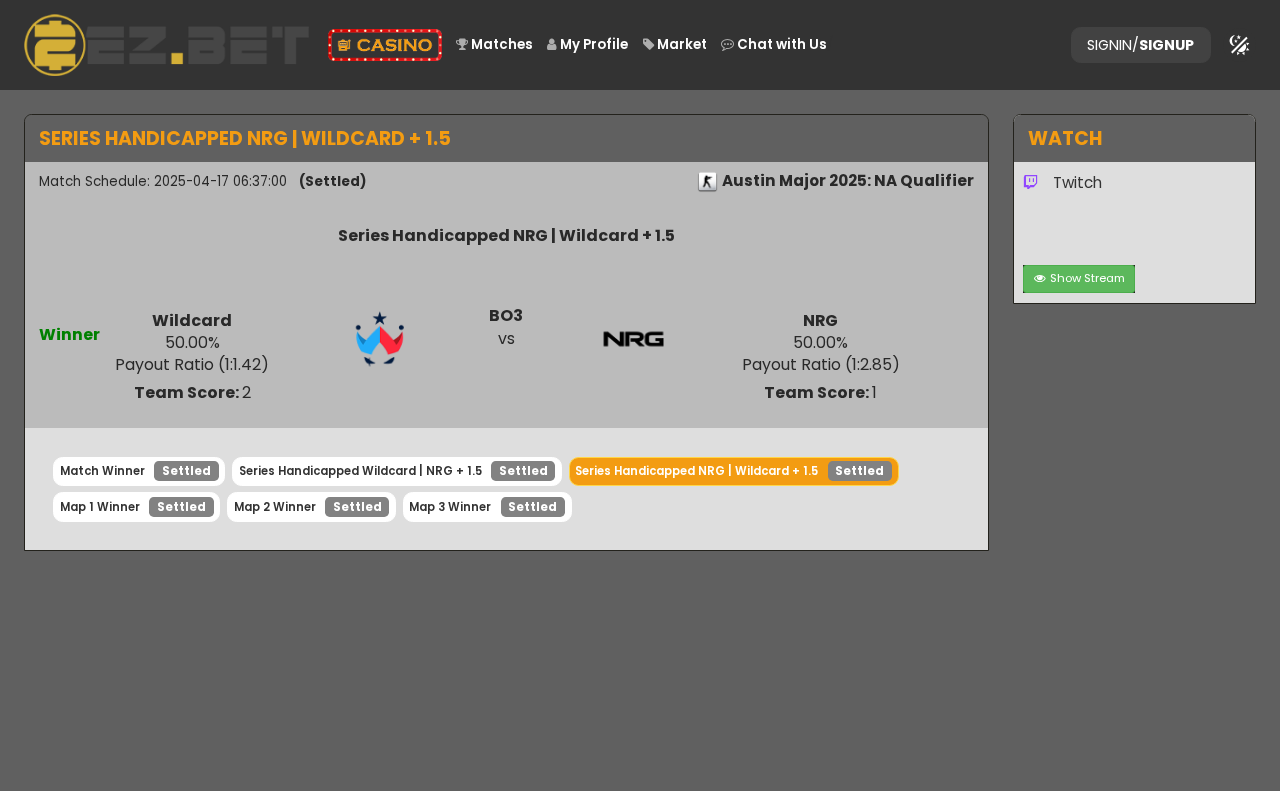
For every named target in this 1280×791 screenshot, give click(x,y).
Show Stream (1087, 278)
